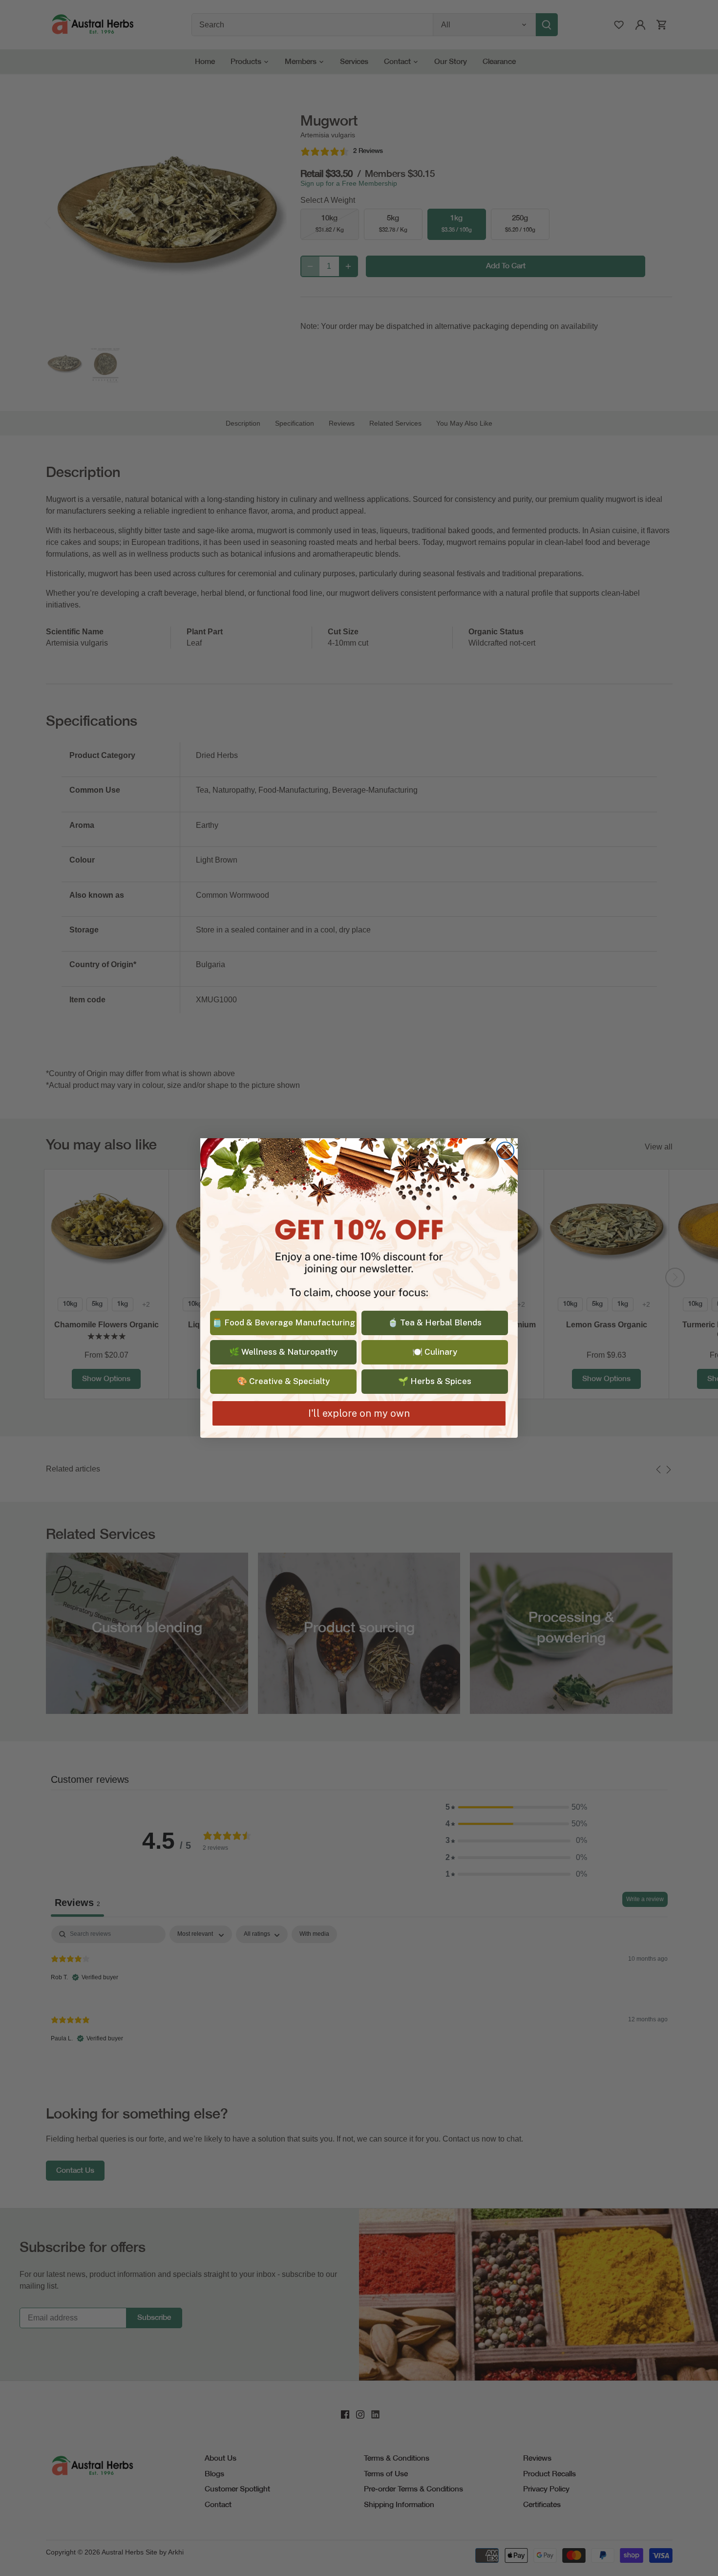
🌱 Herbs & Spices (435, 1381)
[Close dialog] (505, 1151)
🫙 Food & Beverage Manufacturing (284, 1322)
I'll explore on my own (359, 1413)
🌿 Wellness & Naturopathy (283, 1352)
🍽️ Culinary (435, 1352)
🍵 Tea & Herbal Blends (435, 1322)
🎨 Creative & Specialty (283, 1381)
